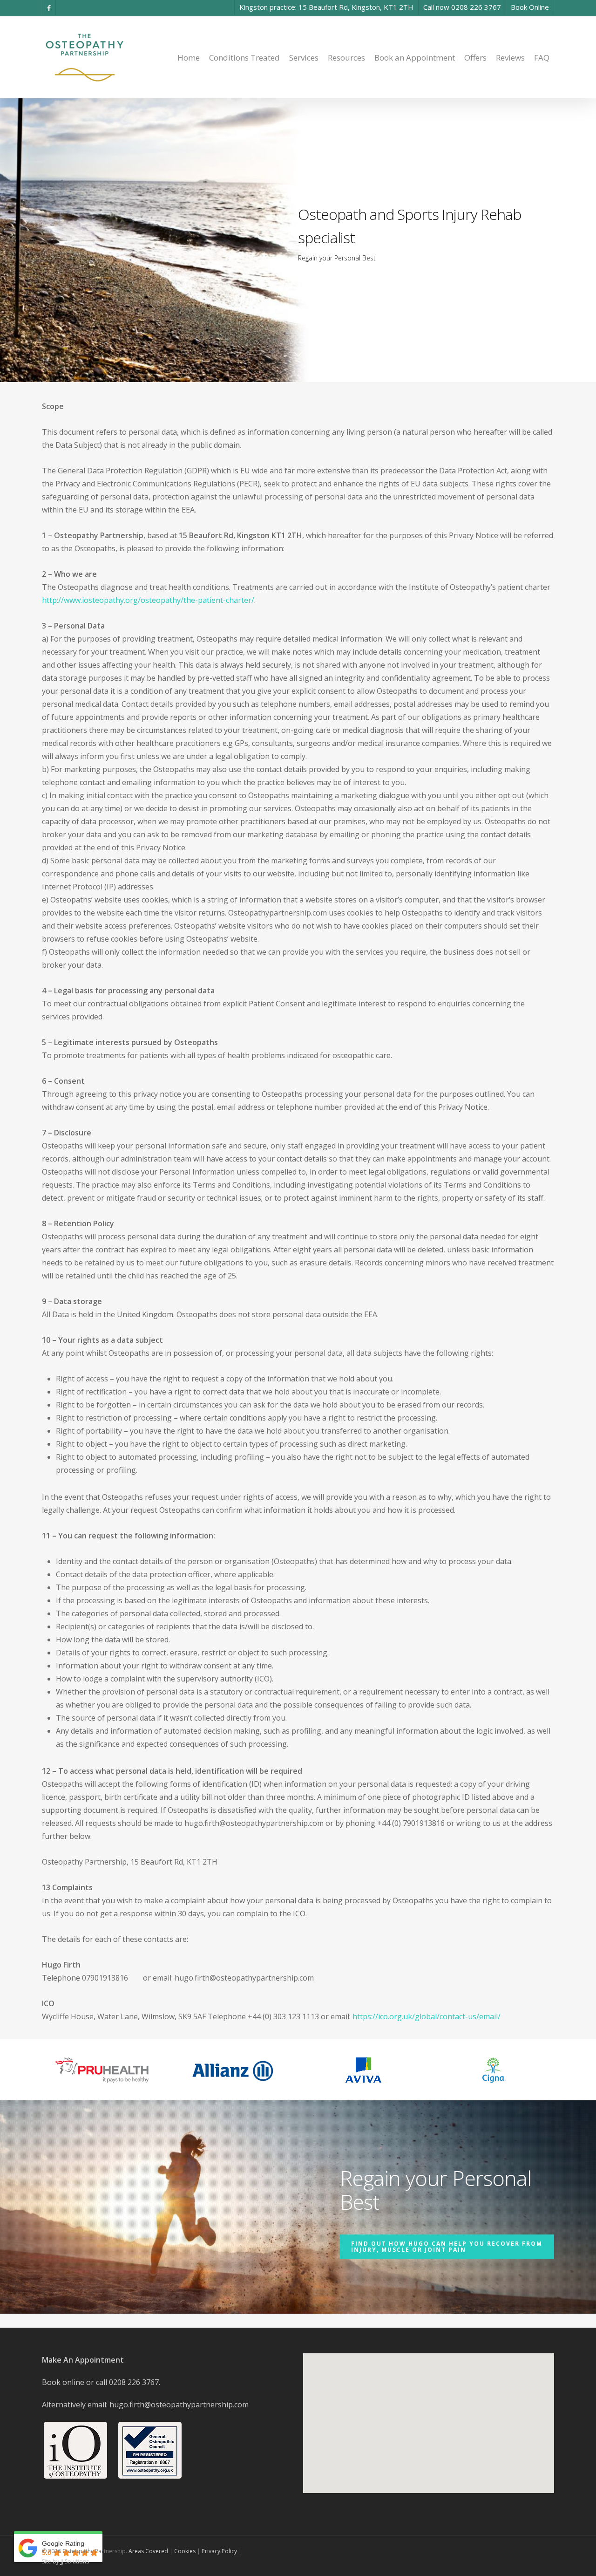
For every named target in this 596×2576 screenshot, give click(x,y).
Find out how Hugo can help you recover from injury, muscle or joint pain (447, 2247)
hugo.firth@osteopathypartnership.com (179, 2405)
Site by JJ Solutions (65, 2561)
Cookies (185, 2551)
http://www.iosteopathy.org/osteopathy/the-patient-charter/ (148, 600)
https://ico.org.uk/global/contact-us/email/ (427, 2016)
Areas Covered (148, 2551)
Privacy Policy (219, 2551)
